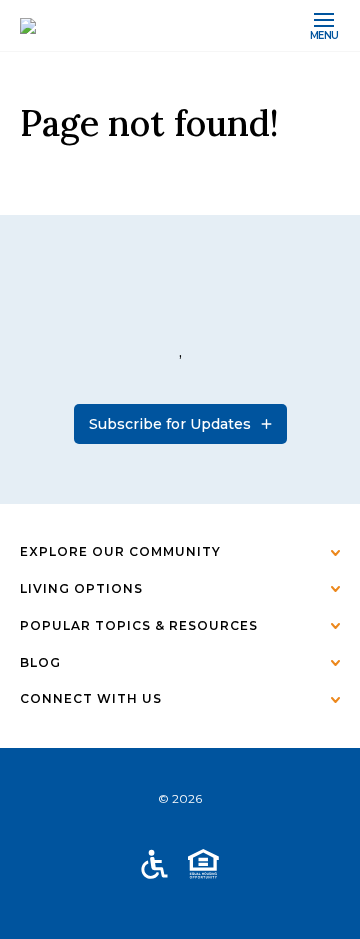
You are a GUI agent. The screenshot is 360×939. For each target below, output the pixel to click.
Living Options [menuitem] (81, 588)
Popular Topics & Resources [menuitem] (139, 625)
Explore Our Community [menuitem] (120, 551)
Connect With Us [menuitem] (91, 698)
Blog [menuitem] (40, 662)
